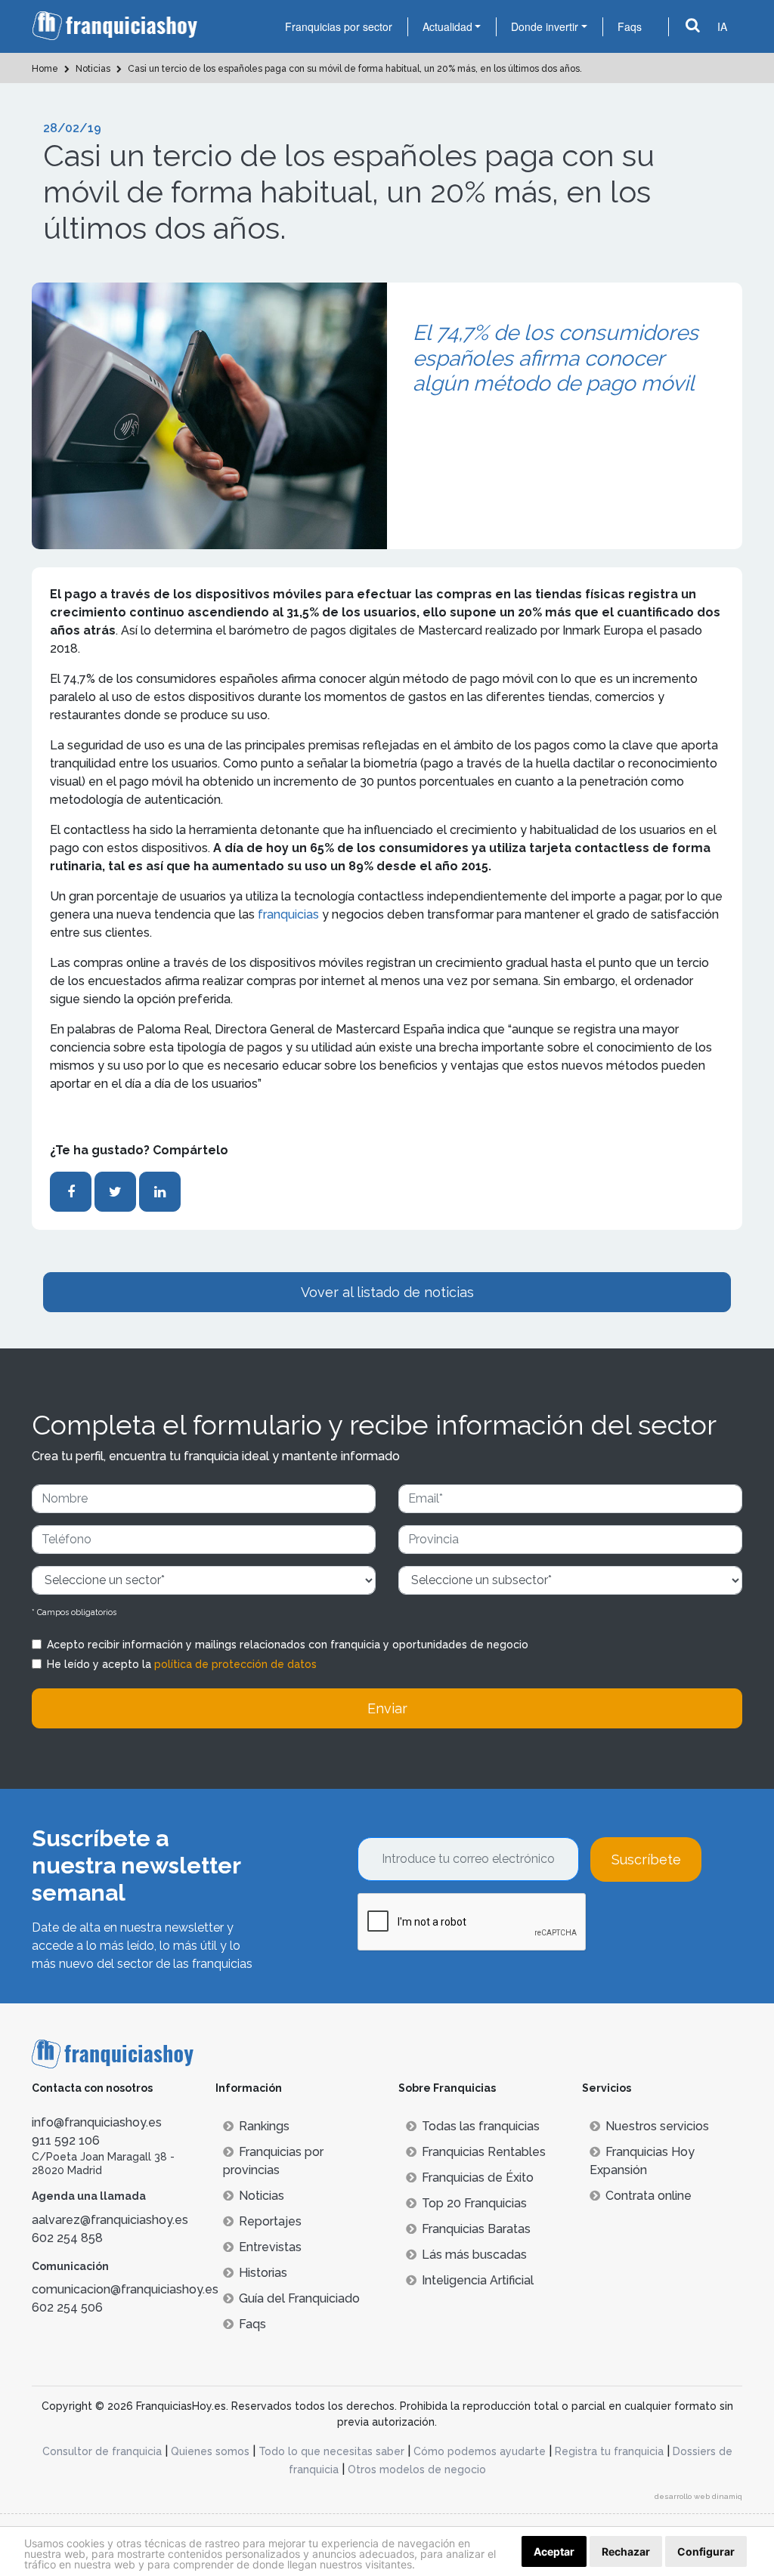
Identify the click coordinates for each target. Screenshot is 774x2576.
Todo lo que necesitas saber (331, 2451)
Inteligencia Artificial (478, 2280)
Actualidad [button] (447, 26)
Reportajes (270, 2221)
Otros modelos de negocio (417, 2469)
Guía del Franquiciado (299, 2298)
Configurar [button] (706, 2551)
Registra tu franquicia (609, 2451)
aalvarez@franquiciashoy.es (110, 2220)
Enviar (387, 1708)
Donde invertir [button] (545, 26)
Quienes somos (210, 2451)
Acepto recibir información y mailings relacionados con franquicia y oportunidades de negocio (288, 1645)
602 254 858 (67, 2238)
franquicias (290, 914)
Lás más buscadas (474, 2255)
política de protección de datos (235, 1664)
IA (722, 26)
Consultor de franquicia (102, 2451)
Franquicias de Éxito (478, 2178)
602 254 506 (67, 2307)
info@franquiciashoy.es (97, 2122)
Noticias (262, 2196)
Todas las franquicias (481, 2126)
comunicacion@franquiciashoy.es (125, 2289)
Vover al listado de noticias (387, 1292)
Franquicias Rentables (484, 2152)
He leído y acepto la (182, 1664)
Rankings (264, 2126)
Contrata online (649, 2196)
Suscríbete (646, 1859)
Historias (263, 2273)
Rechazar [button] (626, 2551)
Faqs (630, 26)
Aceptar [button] (554, 2551)
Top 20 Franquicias (474, 2203)
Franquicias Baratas (476, 2229)
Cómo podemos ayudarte (480, 2451)
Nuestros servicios (657, 2126)
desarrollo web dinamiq (698, 2496)
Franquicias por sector (339, 26)
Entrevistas (270, 2247)
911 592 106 (66, 2140)
